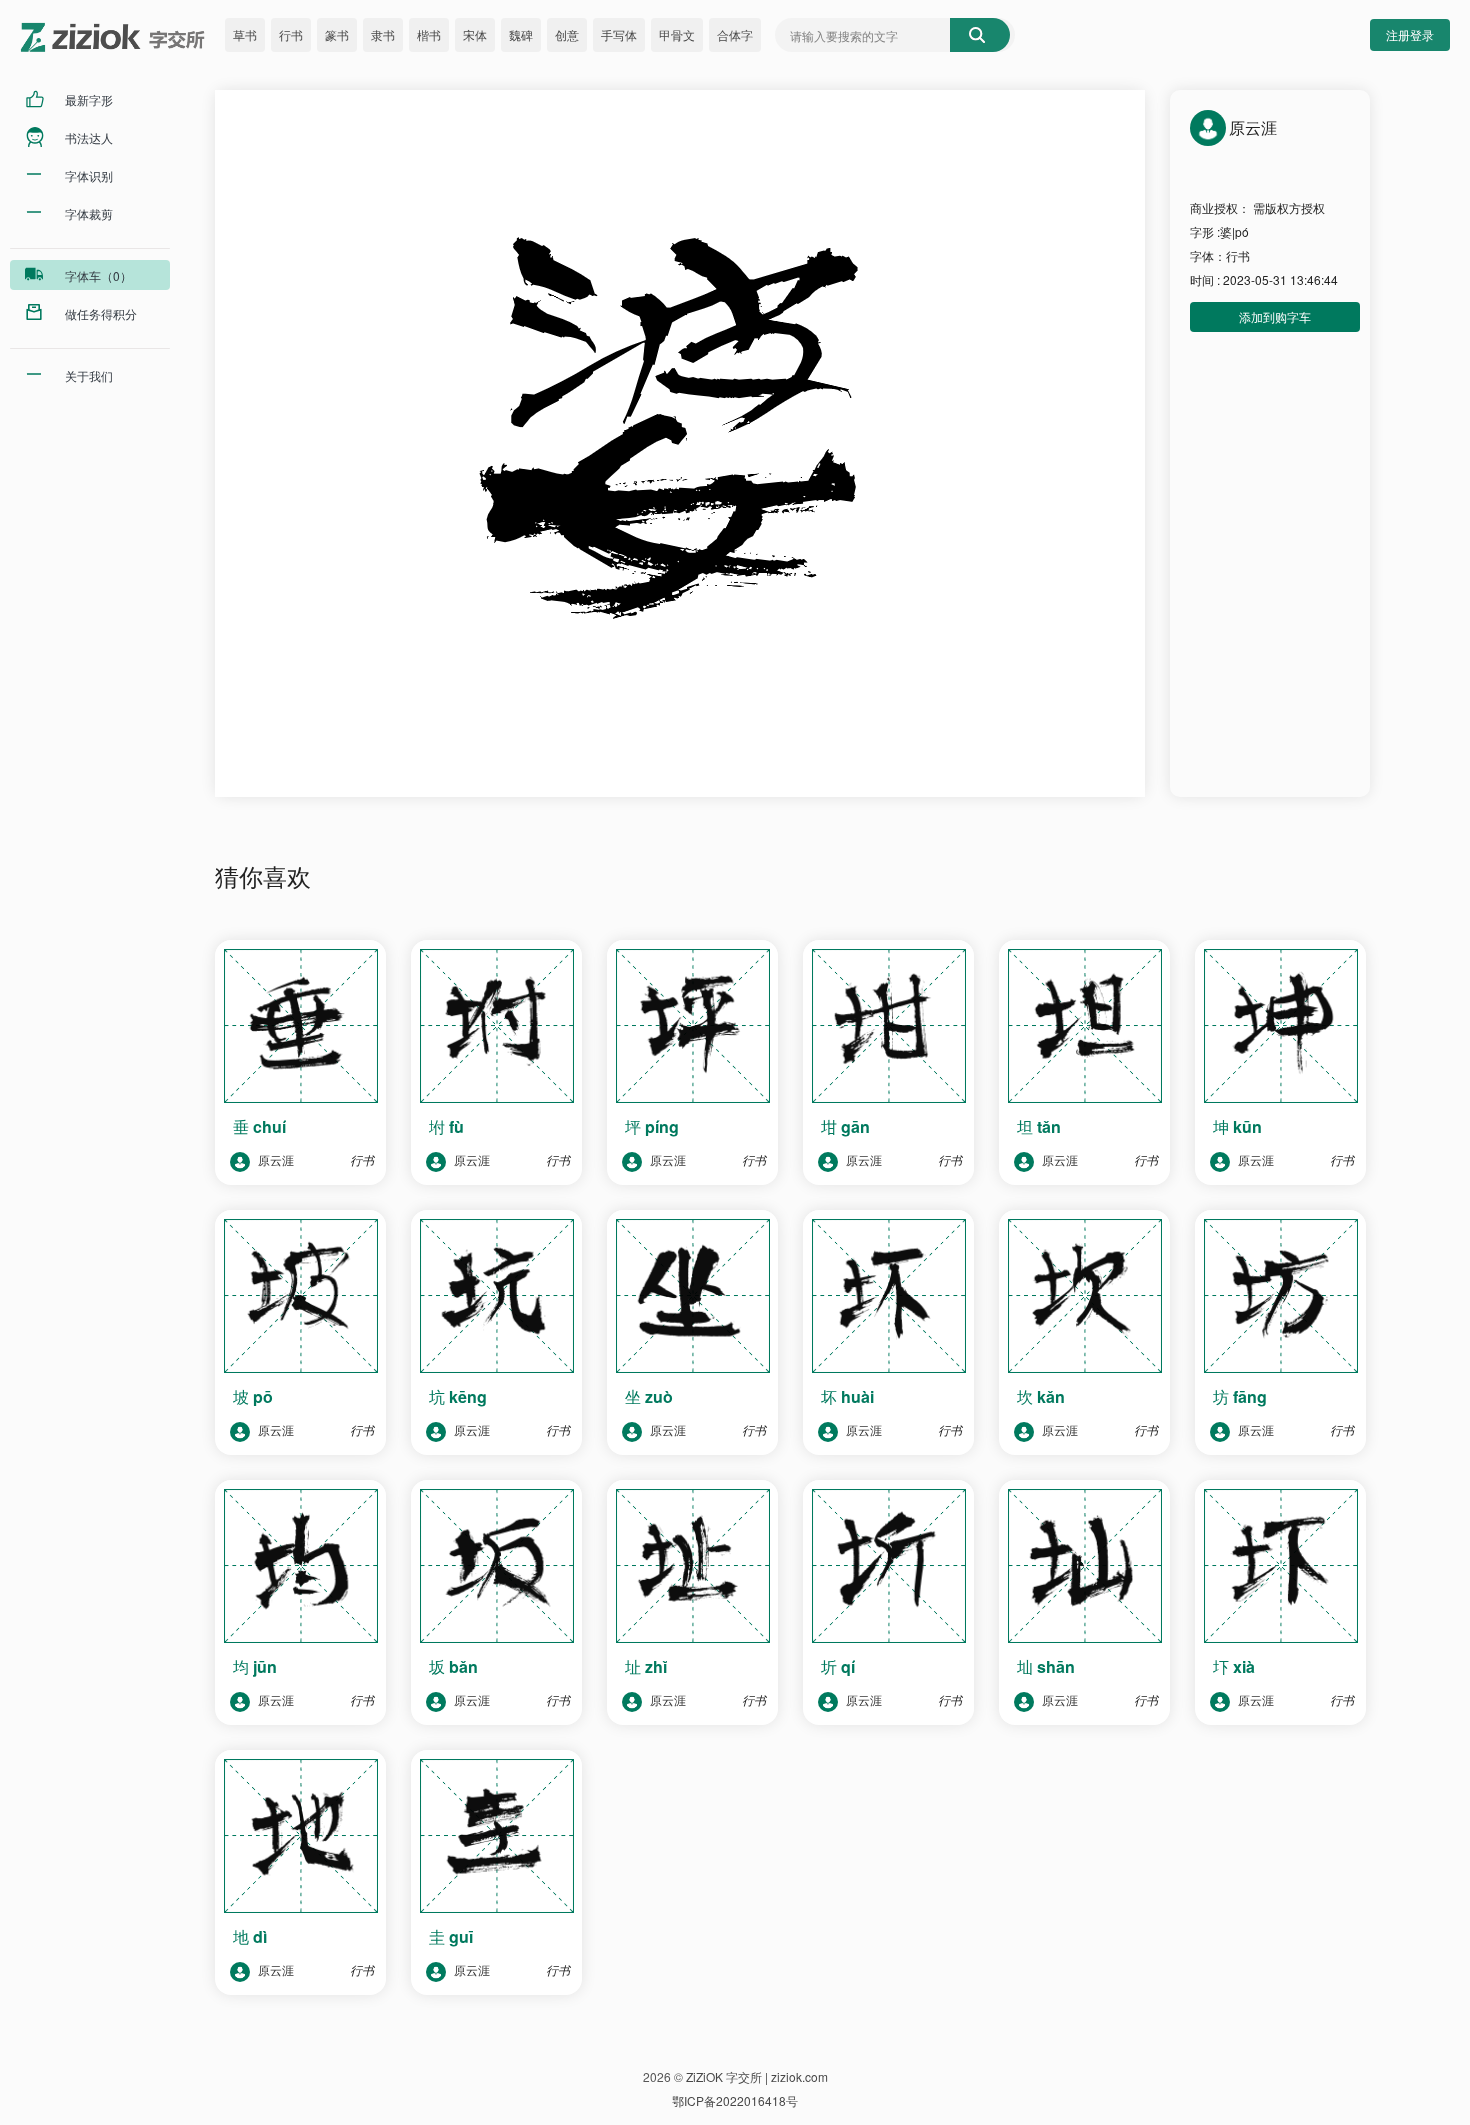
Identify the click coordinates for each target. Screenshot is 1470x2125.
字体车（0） (98, 275)
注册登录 (1410, 34)
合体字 (735, 34)
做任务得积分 (101, 313)
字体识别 (89, 175)
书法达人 (89, 137)
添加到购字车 (1275, 316)
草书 (245, 34)
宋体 (475, 34)
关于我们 (89, 375)
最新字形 (89, 99)
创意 (567, 34)
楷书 (429, 34)
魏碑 (521, 34)
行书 (291, 34)
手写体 (619, 34)
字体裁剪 (89, 213)
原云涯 (274, 1159)
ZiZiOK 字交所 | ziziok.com (757, 2076)
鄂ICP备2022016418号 (735, 2100)
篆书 (337, 34)
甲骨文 (677, 34)
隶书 (383, 34)
